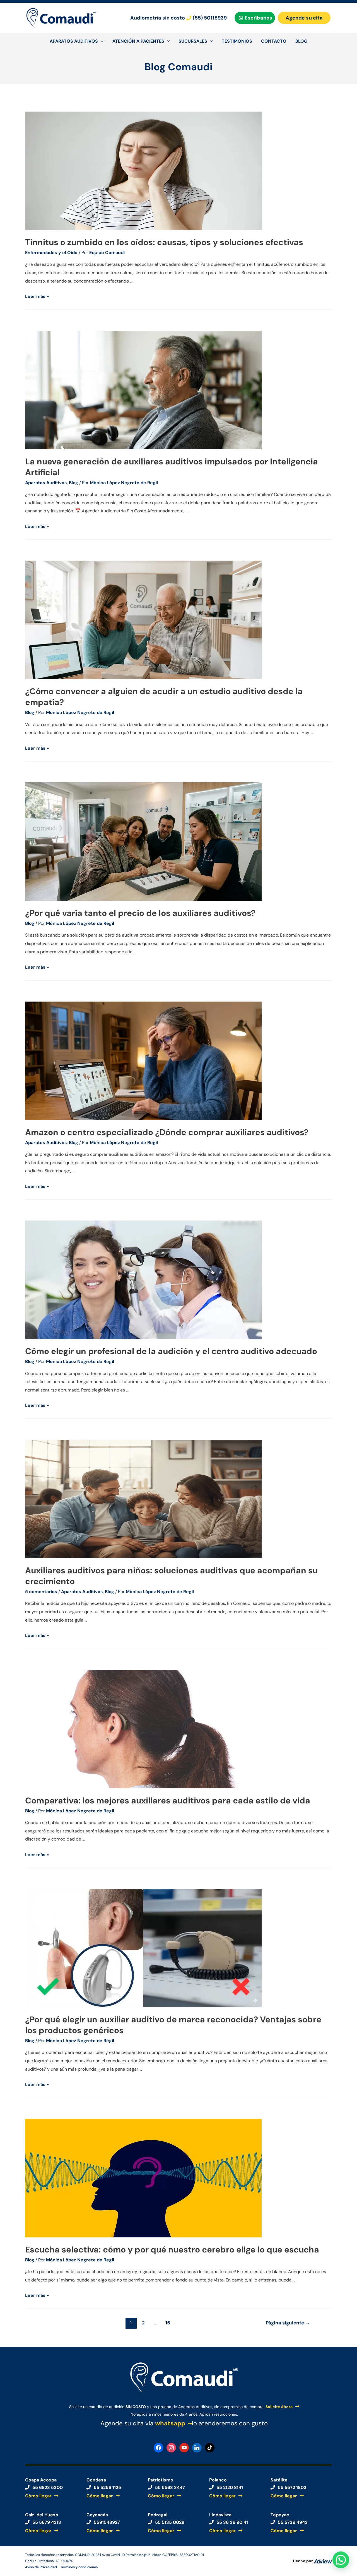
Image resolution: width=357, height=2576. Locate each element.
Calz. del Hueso (42, 2515)
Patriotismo (161, 2480)
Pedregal (158, 2515)
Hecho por (303, 2561)
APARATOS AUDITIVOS (74, 41)
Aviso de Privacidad (41, 2567)
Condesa (96, 2480)
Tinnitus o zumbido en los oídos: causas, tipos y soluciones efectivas (164, 242)
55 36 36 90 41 (232, 2522)
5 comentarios (41, 1592)
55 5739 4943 (293, 2522)
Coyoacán (97, 2515)
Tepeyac (280, 2515)
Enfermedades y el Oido (51, 253)
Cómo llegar (38, 2496)
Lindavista (220, 2515)
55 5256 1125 (107, 2487)
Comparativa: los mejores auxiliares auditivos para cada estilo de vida (168, 1800)
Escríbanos (258, 18)
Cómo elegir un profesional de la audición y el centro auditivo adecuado (171, 1351)
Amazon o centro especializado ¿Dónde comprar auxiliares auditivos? (167, 1132)
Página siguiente (288, 2323)
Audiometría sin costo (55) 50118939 (178, 18)
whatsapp (170, 2423)
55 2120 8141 (230, 2487)
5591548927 (107, 2522)
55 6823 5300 (48, 2487)
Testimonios (237, 41)
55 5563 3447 (170, 2487)
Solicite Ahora (279, 2407)
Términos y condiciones (79, 2567)
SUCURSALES (193, 41)
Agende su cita (304, 18)
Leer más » (37, 296)
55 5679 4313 (47, 2522)
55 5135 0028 (170, 2522)
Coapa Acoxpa (41, 2480)
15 (168, 2323)
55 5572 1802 (292, 2487)
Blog (73, 483)
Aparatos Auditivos (46, 483)
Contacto (274, 41)
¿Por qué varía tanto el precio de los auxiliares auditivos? (140, 913)
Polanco (218, 2480)
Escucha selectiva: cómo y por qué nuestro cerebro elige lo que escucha (172, 2250)
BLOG (301, 41)
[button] (341, 2560)
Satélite (279, 2480)
